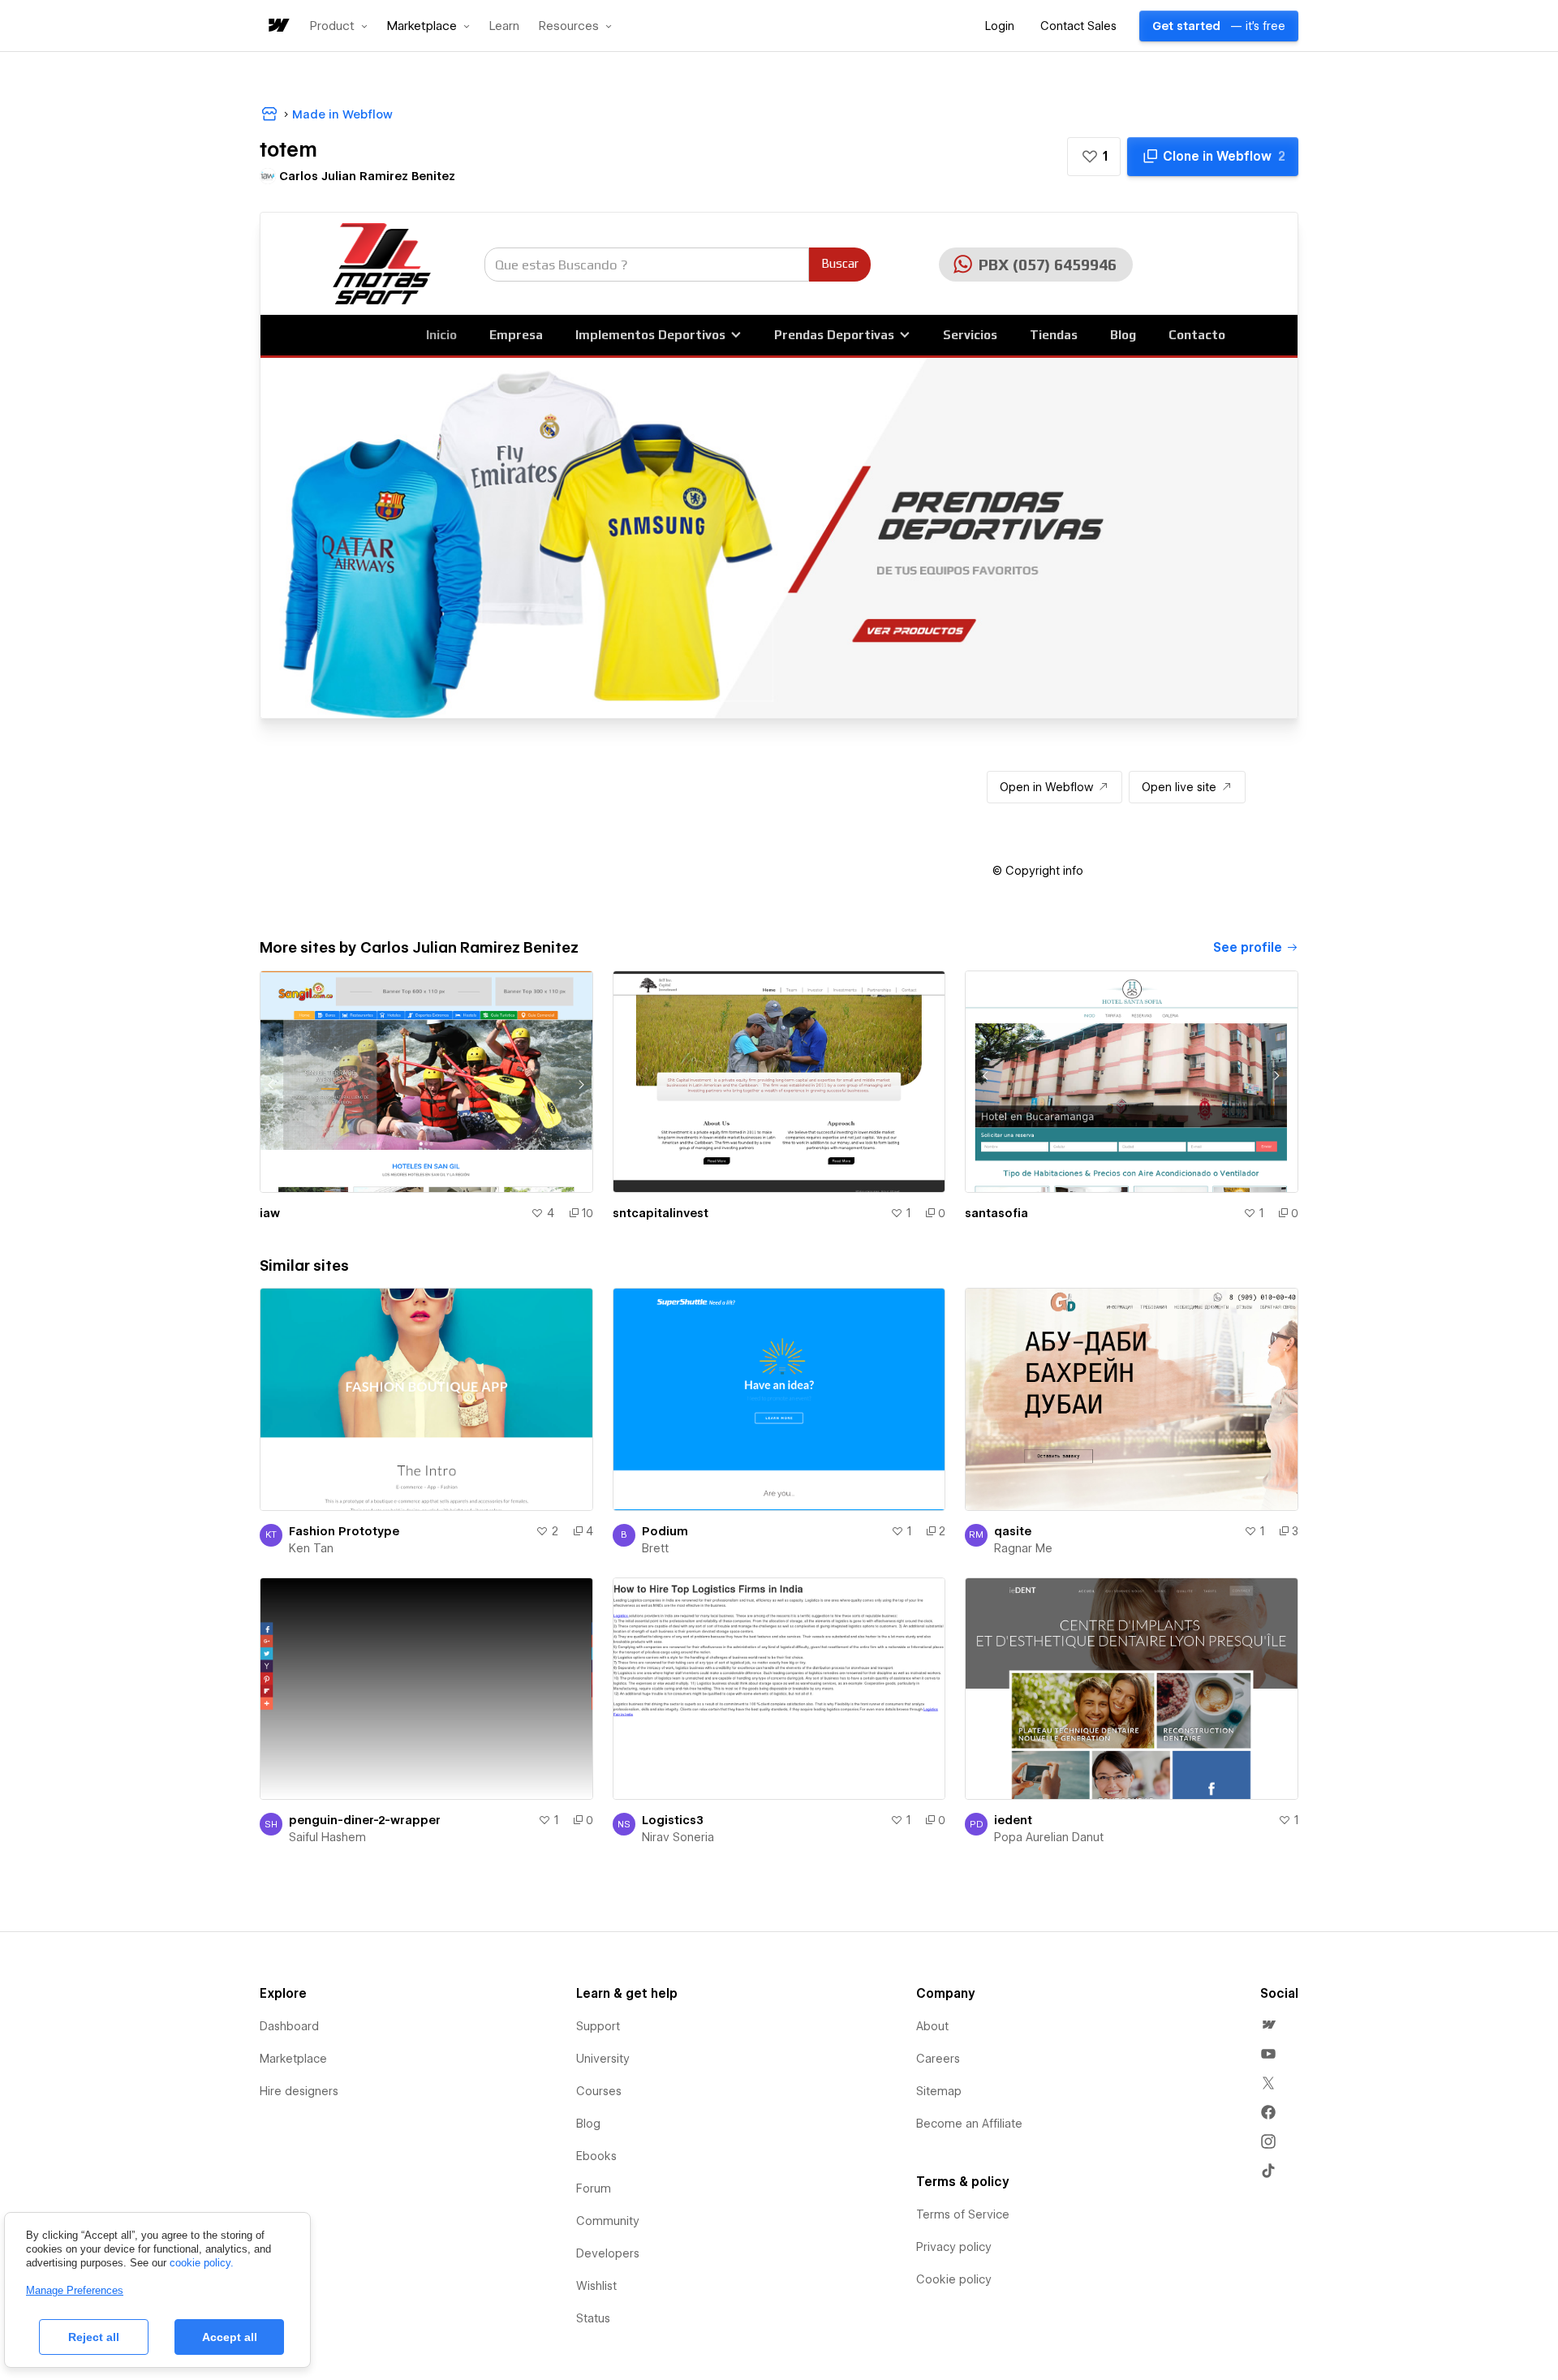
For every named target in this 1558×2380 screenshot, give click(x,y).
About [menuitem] (932, 2026)
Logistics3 (673, 1820)
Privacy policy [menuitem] (954, 2247)
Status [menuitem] (593, 2318)
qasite (1013, 1531)
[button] (339, 26)
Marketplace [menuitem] (293, 2059)
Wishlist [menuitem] (596, 2286)
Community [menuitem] (608, 2221)
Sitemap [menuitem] (939, 2091)
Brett (655, 1548)
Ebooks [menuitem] (596, 2156)
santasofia (996, 1213)
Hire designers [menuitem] (299, 2091)
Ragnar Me (1023, 1548)
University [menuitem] (603, 2059)
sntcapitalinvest (661, 1213)
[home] (278, 26)
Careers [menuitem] (938, 2059)
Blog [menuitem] (588, 2124)
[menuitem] (1268, 2025)
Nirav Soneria (678, 1837)
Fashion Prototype (344, 1531)
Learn (504, 26)
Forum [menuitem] (594, 2188)
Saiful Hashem (327, 1837)
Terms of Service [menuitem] (963, 2214)
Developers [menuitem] (608, 2253)
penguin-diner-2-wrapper (365, 1820)
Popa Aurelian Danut (1049, 1837)
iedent (1013, 1820)
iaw (270, 1213)
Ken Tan (311, 1548)
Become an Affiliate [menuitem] (969, 2124)
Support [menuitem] (598, 2026)
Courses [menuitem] (599, 2091)
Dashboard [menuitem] (289, 2026)
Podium (665, 1531)
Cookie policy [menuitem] (954, 2279)
